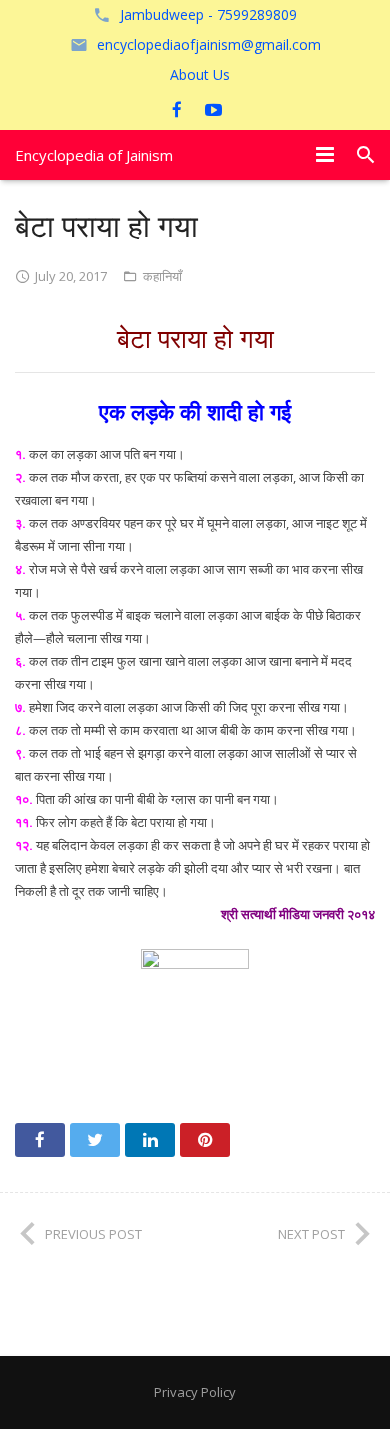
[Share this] (40, 1140)
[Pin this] (205, 1140)
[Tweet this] (95, 1140)
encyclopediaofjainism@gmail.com (209, 44)
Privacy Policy (195, 1392)
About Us (200, 74)
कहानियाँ (162, 276)
